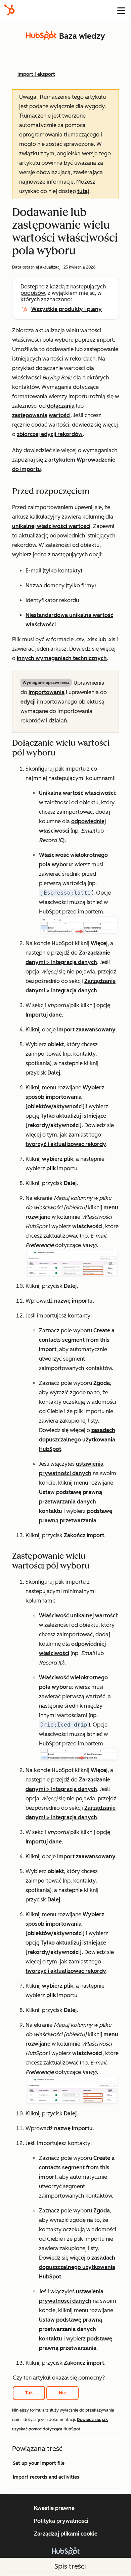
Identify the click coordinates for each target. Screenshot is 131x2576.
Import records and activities (46, 2477)
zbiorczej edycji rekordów (50, 434)
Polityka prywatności (61, 2521)
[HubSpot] (9, 10)
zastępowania (30, 415)
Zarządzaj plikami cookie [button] (66, 2534)
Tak (29, 2393)
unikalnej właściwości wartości (51, 526)
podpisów (33, 293)
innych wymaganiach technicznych (62, 658)
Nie (62, 2393)
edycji (28, 702)
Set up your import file (39, 2463)
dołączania (61, 406)
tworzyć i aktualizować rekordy (66, 1144)
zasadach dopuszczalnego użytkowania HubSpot (77, 1440)
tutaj (83, 191)
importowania (47, 692)
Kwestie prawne (54, 2508)
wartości (60, 415)
